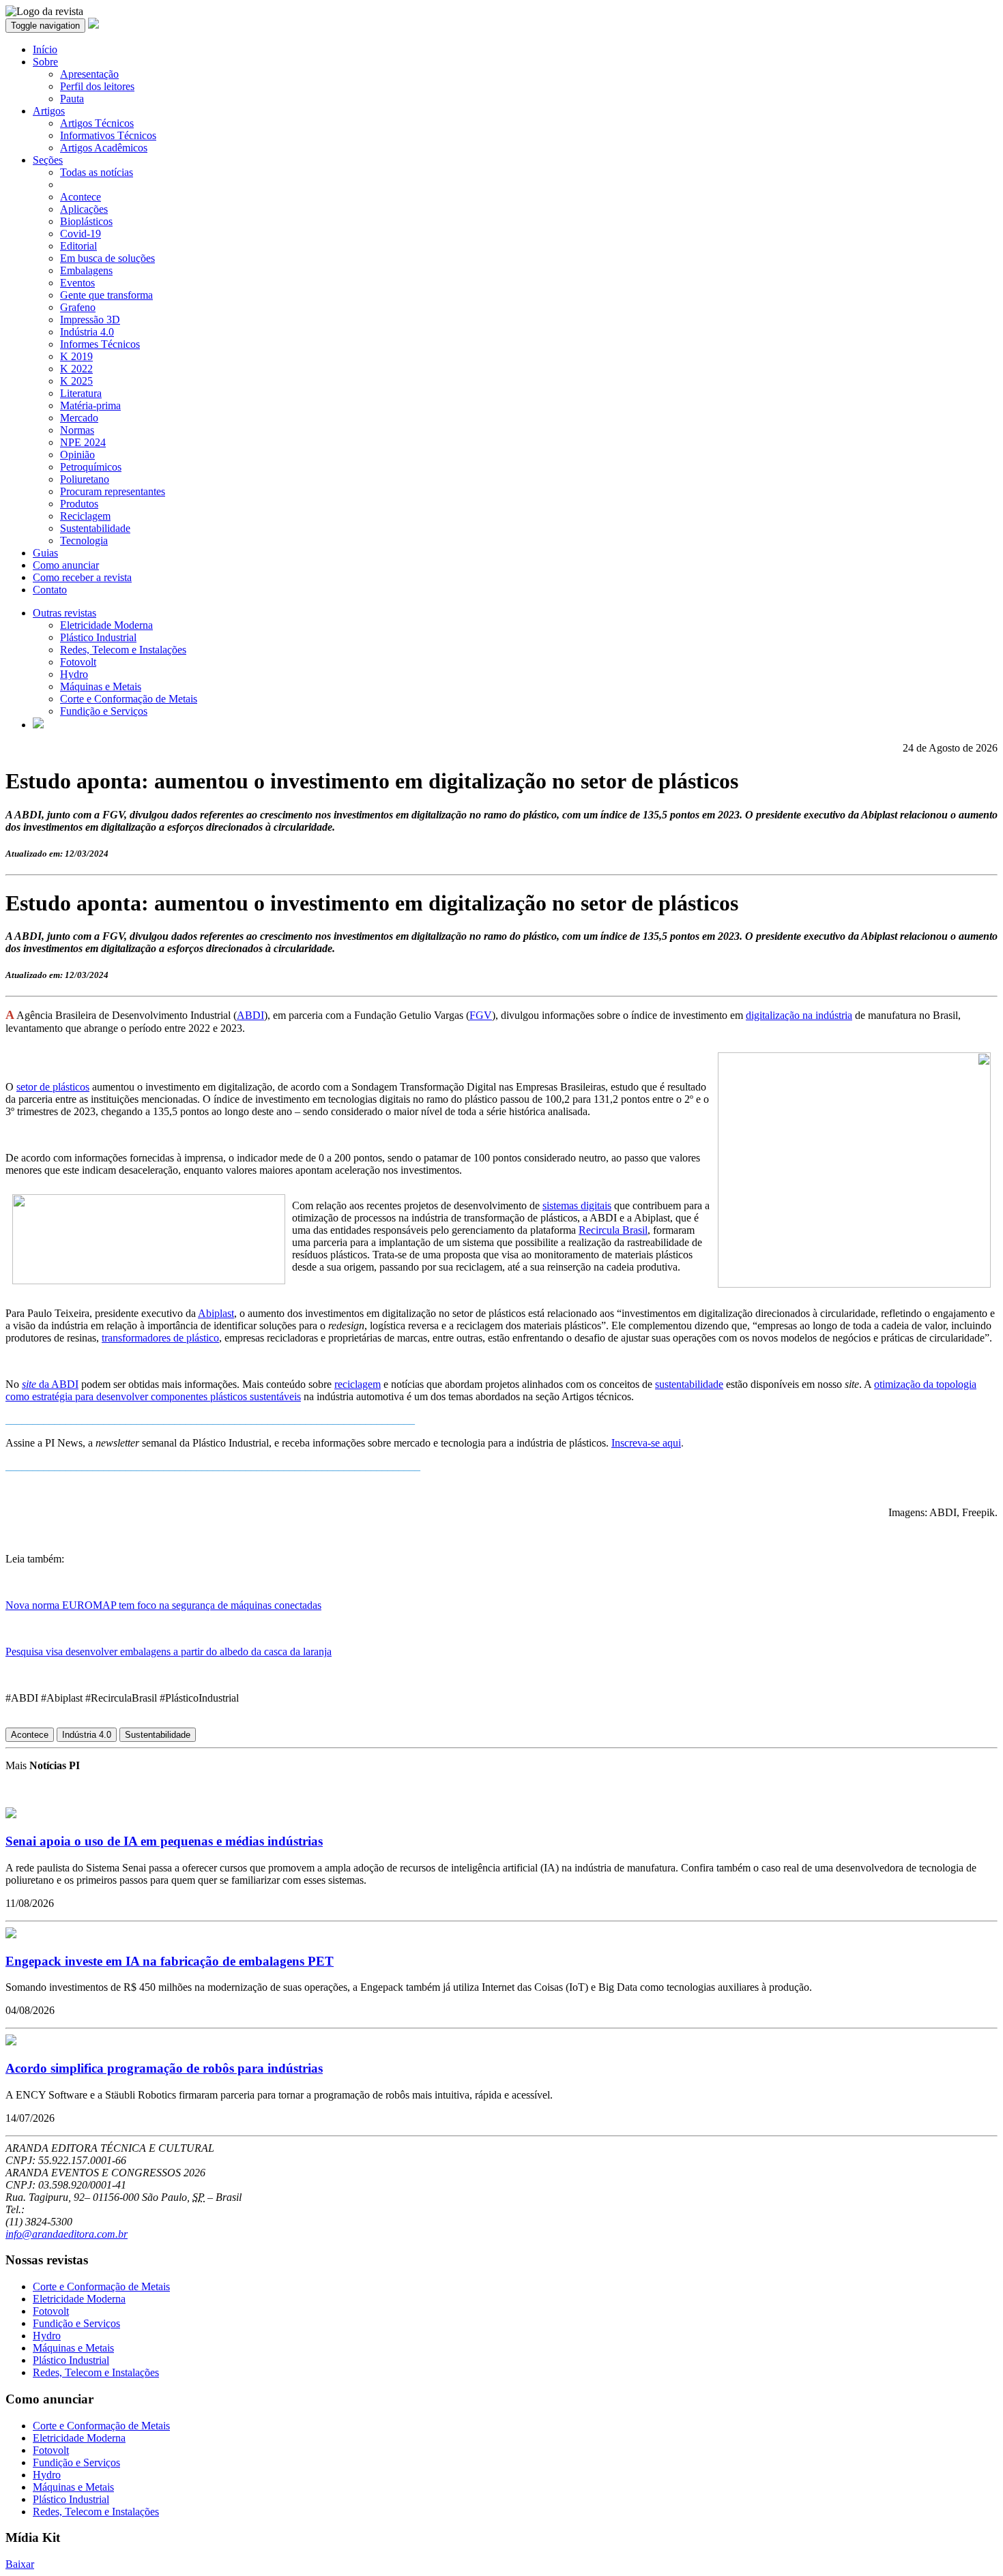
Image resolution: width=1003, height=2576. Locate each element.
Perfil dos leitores (97, 86)
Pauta (72, 99)
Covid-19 (81, 234)
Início (45, 49)
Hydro (74, 674)
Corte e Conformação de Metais (129, 699)
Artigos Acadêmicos (104, 148)
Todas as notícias (97, 172)
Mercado (79, 418)
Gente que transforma (106, 295)
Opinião (77, 455)
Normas (77, 430)
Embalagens (86, 270)
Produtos (79, 504)
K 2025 (76, 381)
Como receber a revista (82, 577)
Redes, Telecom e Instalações (123, 650)
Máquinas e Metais (101, 686)
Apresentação (89, 74)
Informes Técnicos (100, 344)
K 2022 (76, 369)
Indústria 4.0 (87, 332)
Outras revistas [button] (64, 613)
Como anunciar (66, 565)
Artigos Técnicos (97, 123)
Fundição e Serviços (104, 711)
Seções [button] (48, 160)
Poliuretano (85, 479)
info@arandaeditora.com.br (67, 2234)
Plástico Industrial (98, 637)
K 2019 (76, 356)
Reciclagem (85, 516)
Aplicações (84, 209)
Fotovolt (78, 662)
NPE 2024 (83, 442)
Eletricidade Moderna (106, 625)
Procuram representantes (113, 491)
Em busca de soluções (107, 258)
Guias (45, 553)
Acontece (81, 197)
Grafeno (78, 307)
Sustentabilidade (95, 528)
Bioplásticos (86, 221)
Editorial (78, 246)
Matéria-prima (90, 405)
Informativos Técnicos (108, 135)
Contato (50, 590)
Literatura (81, 393)
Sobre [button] (45, 62)
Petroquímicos (91, 467)
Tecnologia (84, 541)
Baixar (20, 2564)
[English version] (38, 725)
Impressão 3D (90, 320)
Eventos (77, 283)
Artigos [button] (49, 111)
